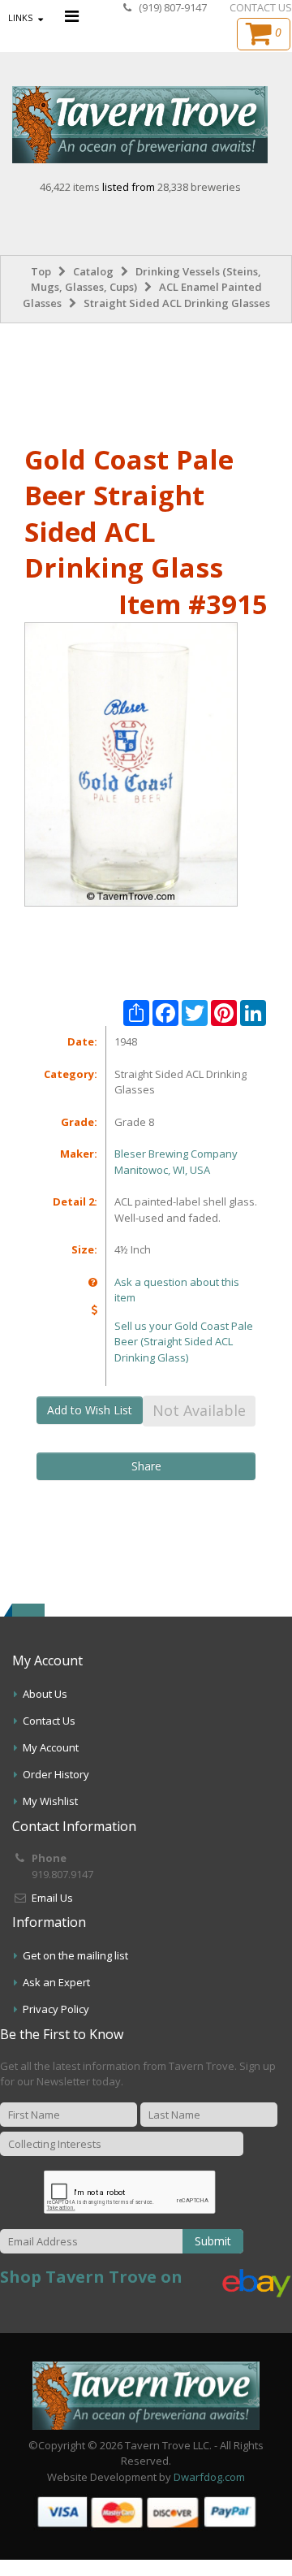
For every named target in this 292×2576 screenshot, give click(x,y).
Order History (56, 1774)
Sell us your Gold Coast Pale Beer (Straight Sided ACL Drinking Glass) (184, 1342)
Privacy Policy (56, 2009)
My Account (51, 1747)
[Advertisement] (146, 380)
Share (146, 1466)
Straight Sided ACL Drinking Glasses (177, 303)
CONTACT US (261, 7)
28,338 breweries (199, 187)
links (20, 17)
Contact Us (49, 1721)
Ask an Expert (56, 1982)
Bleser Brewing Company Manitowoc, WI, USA (176, 1162)
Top (41, 271)
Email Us (52, 1898)
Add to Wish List (90, 1410)
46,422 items (71, 187)
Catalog (93, 271)
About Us (45, 1694)
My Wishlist (50, 1801)
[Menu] (72, 16)
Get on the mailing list (75, 1955)
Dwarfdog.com (209, 2477)
